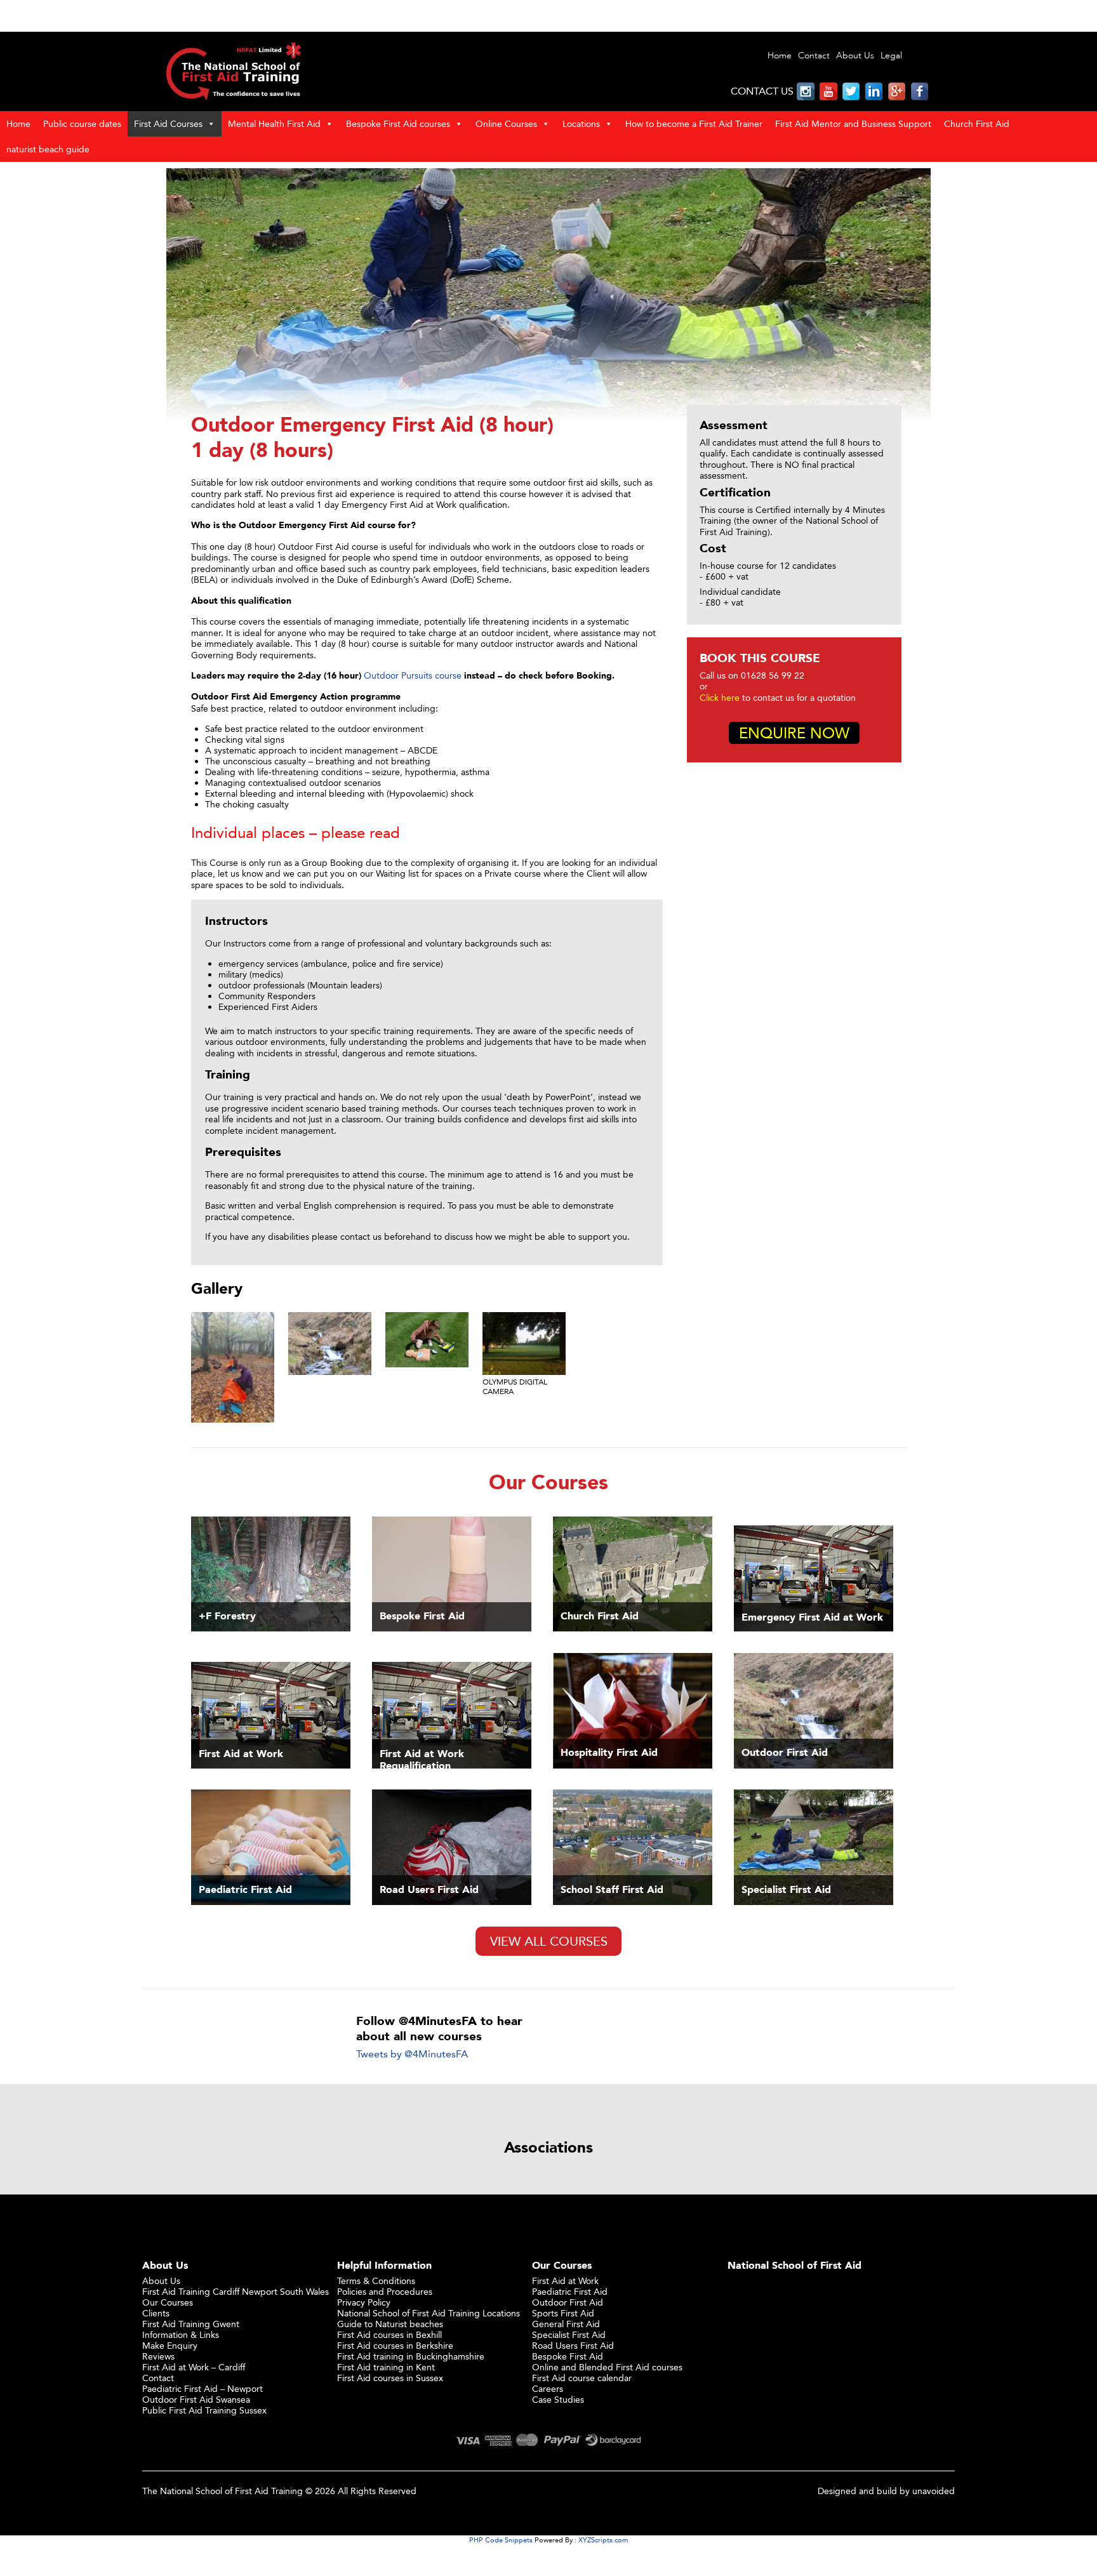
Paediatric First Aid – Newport (203, 2388)
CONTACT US (762, 91)
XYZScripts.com (603, 2540)
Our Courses (168, 2302)
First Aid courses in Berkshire (395, 2345)
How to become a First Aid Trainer (694, 123)
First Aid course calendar (582, 2378)
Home (780, 56)
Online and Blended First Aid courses (607, 2367)
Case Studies (558, 2399)
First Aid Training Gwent (191, 2324)
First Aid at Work (565, 2281)
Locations (581, 123)
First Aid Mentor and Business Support (853, 123)
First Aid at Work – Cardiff (194, 2367)
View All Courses (549, 1941)
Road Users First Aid (573, 2345)
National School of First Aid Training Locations (429, 2313)
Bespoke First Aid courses (398, 123)
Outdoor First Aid (568, 2302)
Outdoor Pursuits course (413, 675)
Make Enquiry (170, 2345)
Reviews (158, 2356)
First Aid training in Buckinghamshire (411, 2356)
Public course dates (82, 123)
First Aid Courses (168, 123)
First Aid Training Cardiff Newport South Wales (236, 2291)
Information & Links (181, 2334)
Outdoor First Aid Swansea (196, 2399)
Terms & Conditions (376, 2281)
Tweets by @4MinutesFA (412, 2054)
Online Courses (506, 123)
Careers (548, 2388)
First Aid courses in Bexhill (389, 2334)
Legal (891, 56)
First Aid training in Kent (386, 2367)
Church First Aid (977, 123)
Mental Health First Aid (274, 123)
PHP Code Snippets (501, 2540)
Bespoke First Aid (568, 2356)
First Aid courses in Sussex (390, 2378)
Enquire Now (794, 733)
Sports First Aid (563, 2313)
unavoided (934, 2491)
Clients (156, 2313)
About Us (855, 56)
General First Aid (566, 2324)
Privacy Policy (364, 2302)
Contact (814, 56)
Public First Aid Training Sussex (204, 2410)
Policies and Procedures (385, 2291)
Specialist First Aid (569, 2334)
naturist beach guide (48, 149)
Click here (720, 697)
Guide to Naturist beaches (390, 2324)
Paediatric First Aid (570, 2291)
